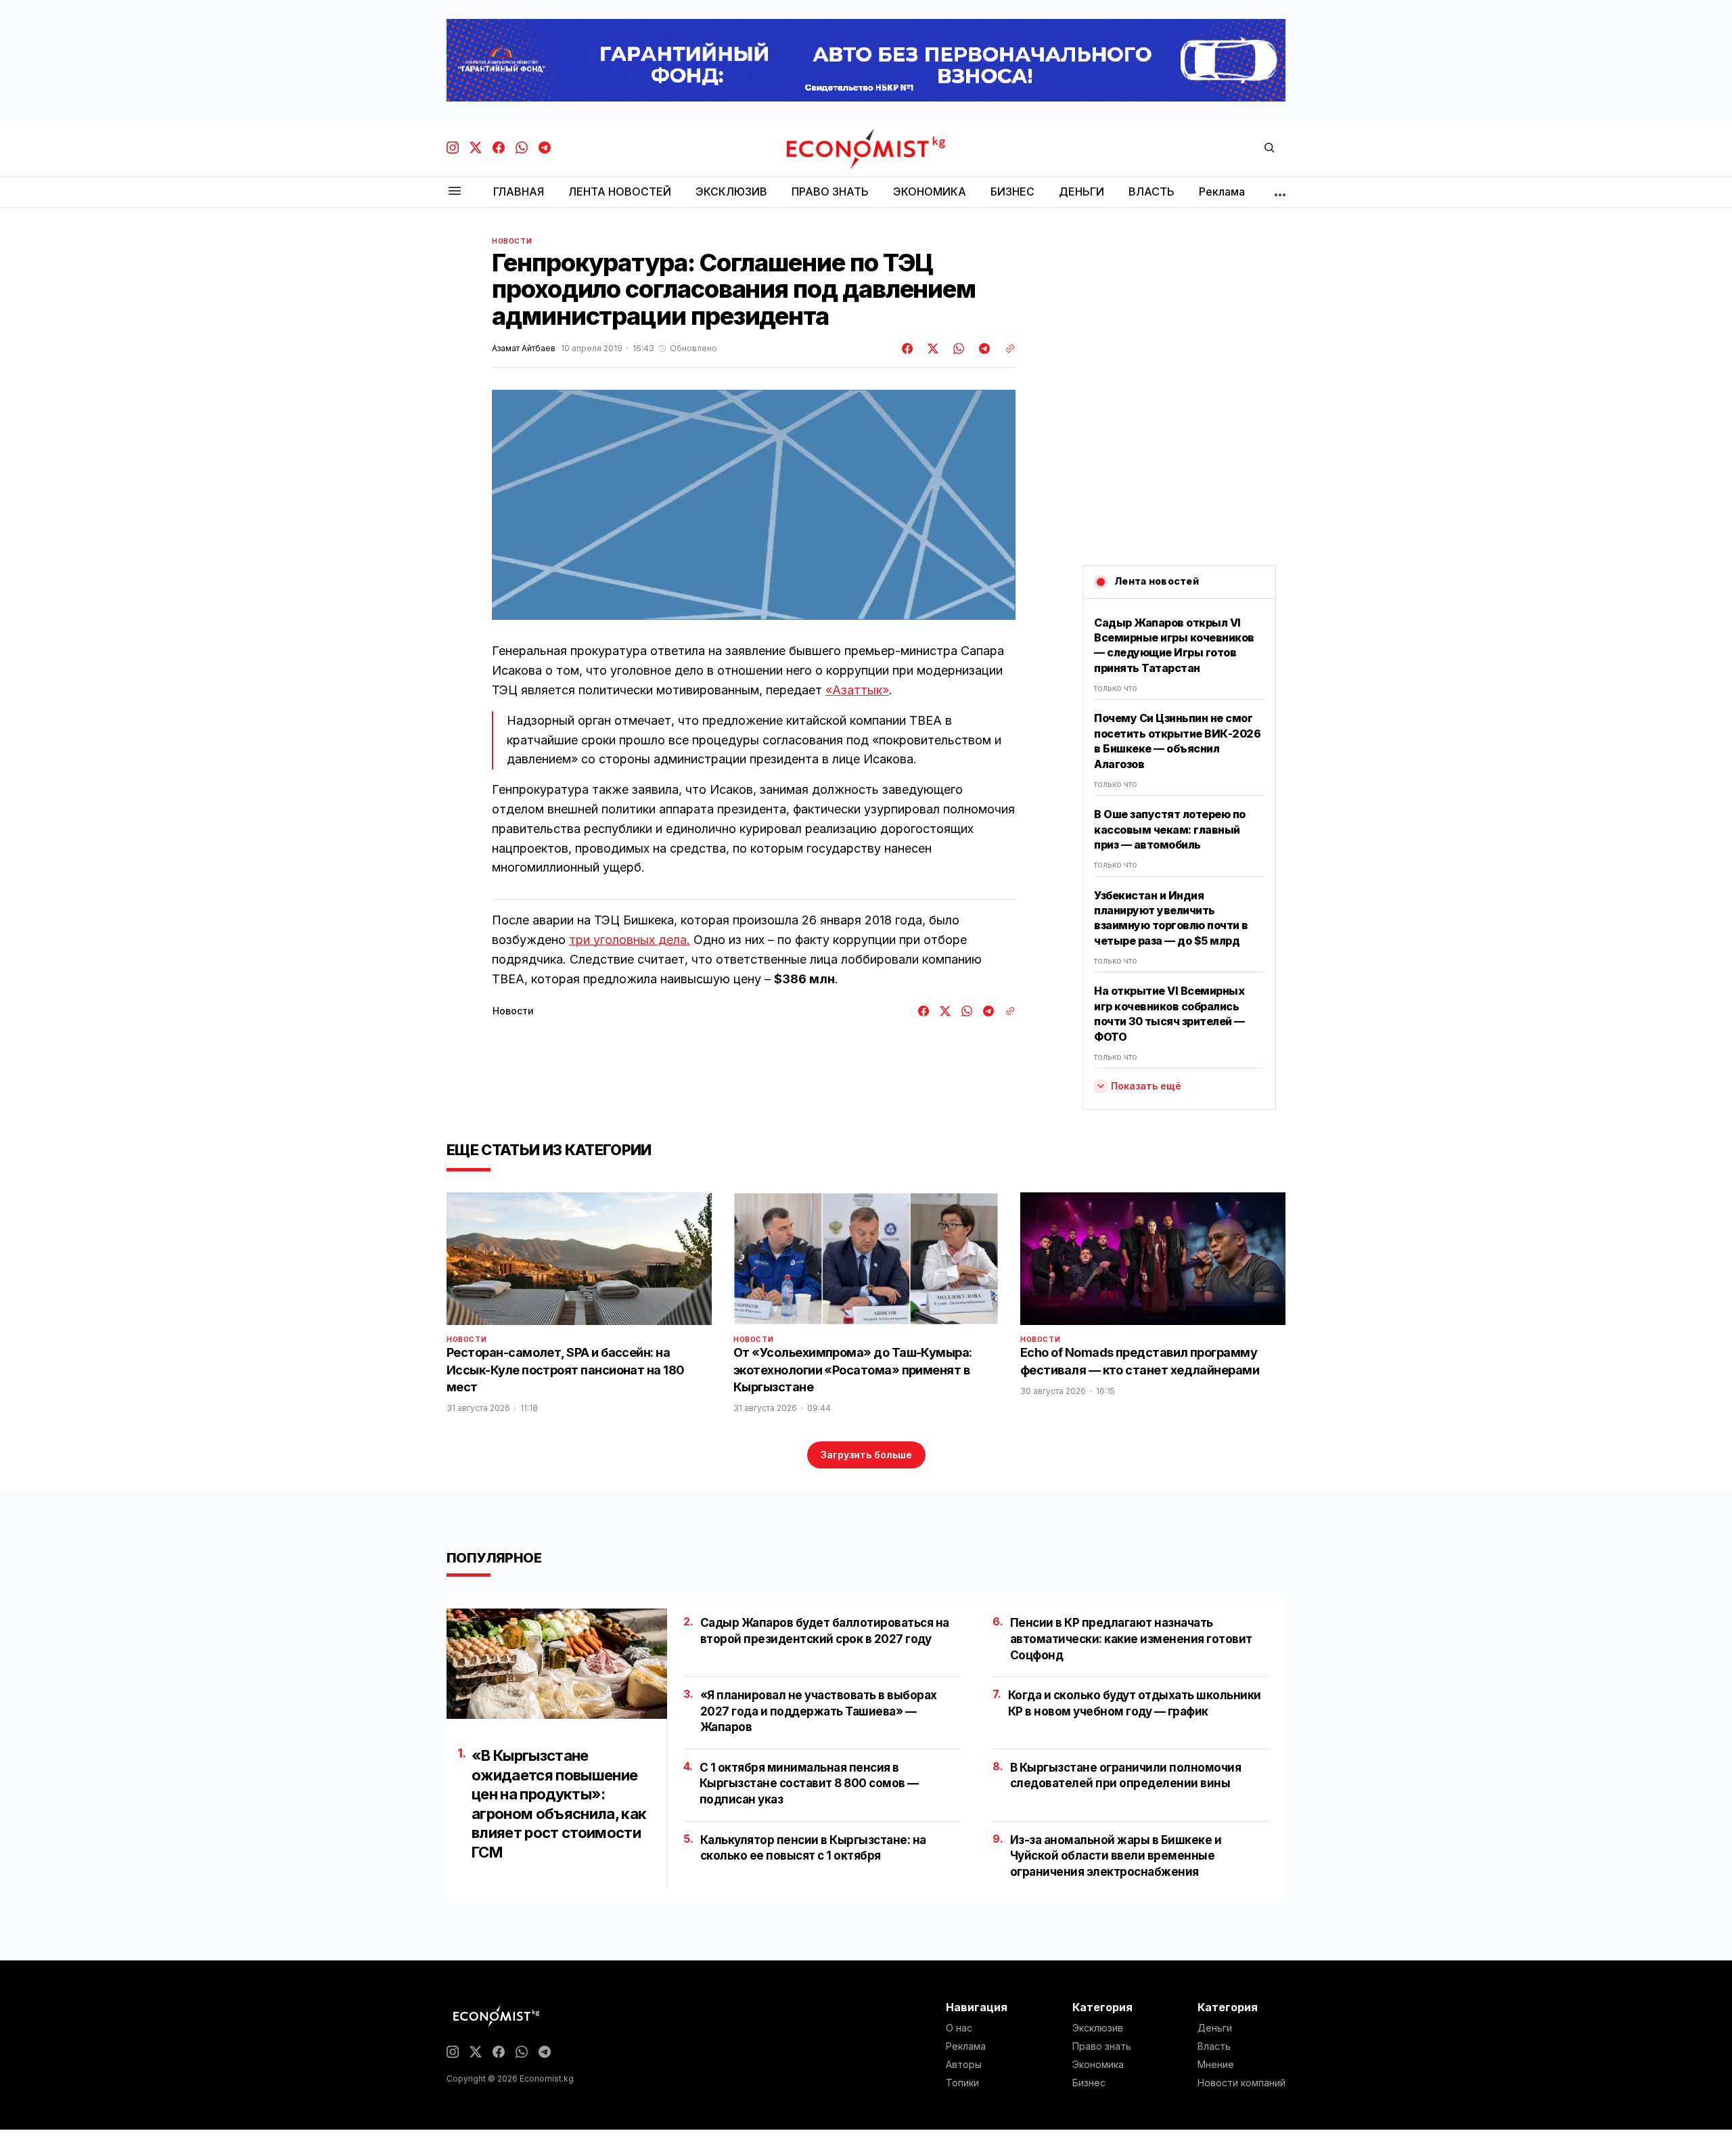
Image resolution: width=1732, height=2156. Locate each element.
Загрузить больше (866, 1455)
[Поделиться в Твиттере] (931, 349)
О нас (959, 2028)
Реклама (966, 2046)
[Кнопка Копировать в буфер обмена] (1005, 349)
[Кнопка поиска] (1269, 149)
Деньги (1215, 2028)
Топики (962, 2083)
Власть (1214, 2046)
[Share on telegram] (982, 349)
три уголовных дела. (630, 940)
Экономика (1098, 2065)
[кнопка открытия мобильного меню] (455, 192)
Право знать (1102, 2046)
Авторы (964, 2065)
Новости (512, 241)
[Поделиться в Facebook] (908, 349)
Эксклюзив (1098, 2028)
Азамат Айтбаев (524, 349)
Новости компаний (1241, 2083)
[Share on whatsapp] (957, 349)
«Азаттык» (857, 690)
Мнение (1216, 2065)
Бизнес (1089, 2083)
